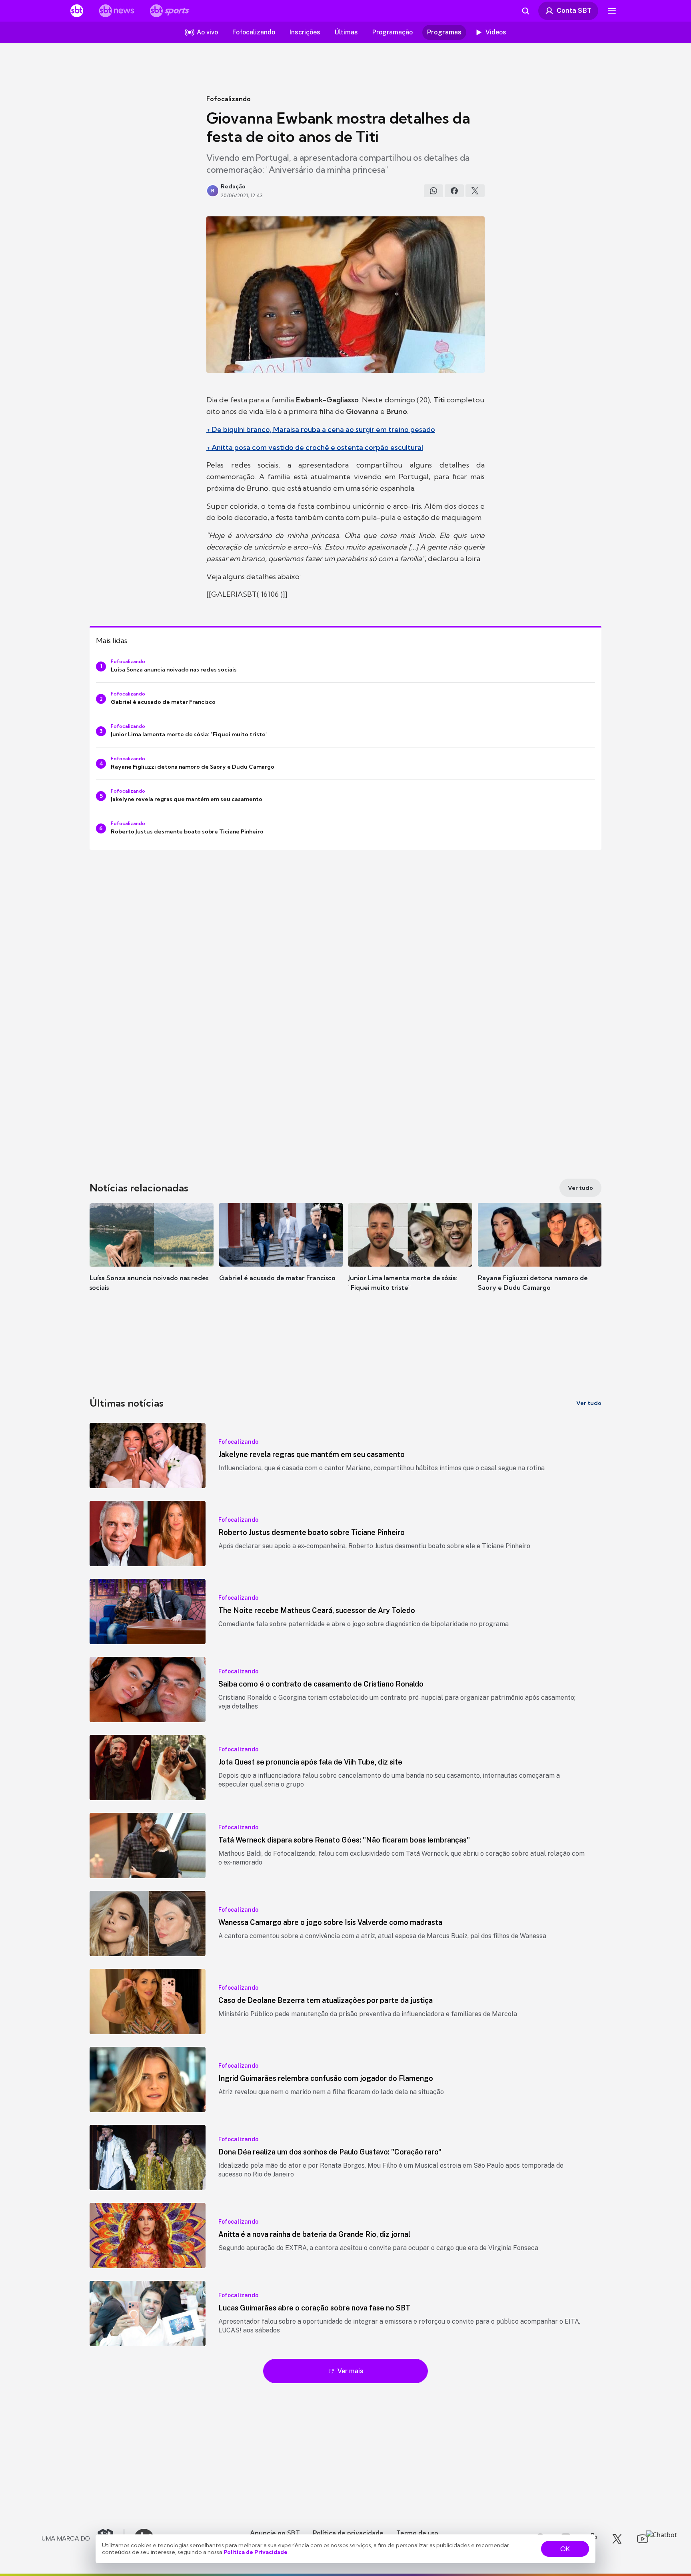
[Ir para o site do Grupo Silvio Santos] (83, 2539)
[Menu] (612, 11)
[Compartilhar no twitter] (475, 191)
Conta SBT (574, 10)
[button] (152, 1259)
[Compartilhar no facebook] (454, 191)
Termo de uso (417, 2533)
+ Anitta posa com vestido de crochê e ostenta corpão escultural (315, 447)
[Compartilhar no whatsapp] (433, 191)
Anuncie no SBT (275, 2533)
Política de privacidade (348, 2533)
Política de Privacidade (256, 2552)
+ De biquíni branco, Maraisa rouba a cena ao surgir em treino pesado (321, 429)
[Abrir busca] (525, 11)
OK (565, 2549)
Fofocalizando (229, 99)
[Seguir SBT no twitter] (617, 2539)
